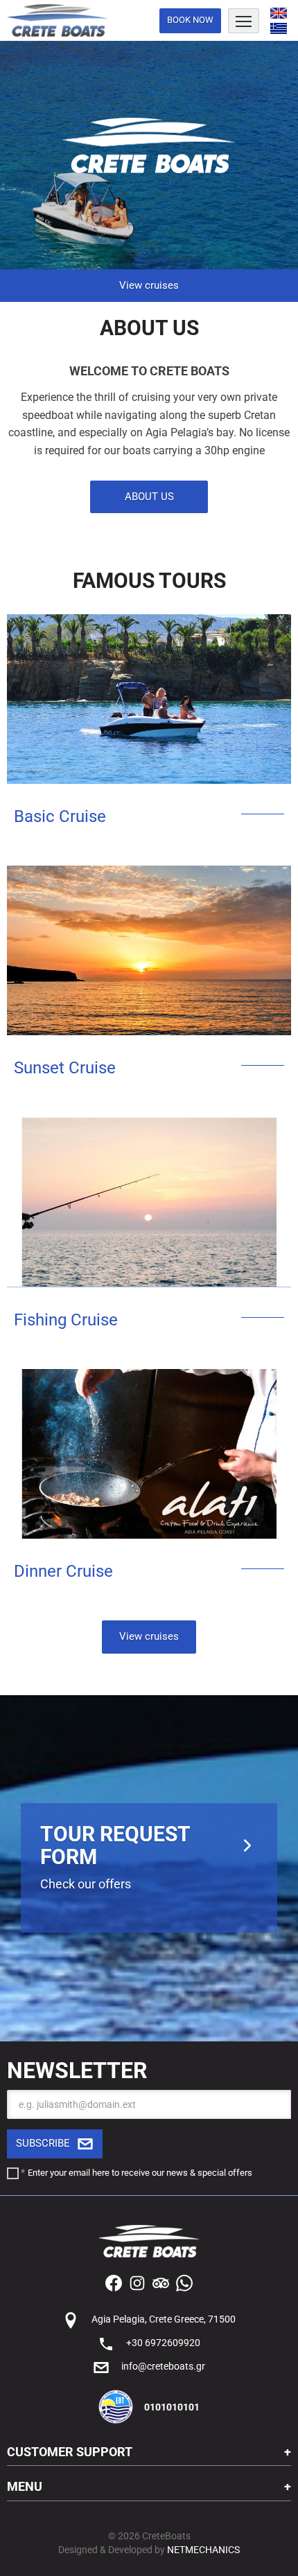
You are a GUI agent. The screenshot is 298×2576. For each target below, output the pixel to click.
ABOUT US (149, 497)
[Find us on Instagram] (137, 2282)
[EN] (279, 13)
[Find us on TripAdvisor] (161, 2282)
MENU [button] (25, 2486)
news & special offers (209, 2173)
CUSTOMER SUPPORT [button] (70, 2452)
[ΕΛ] (279, 29)
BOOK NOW (190, 20)
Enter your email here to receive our (140, 2173)
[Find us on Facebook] (114, 2282)
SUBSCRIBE (43, 2143)
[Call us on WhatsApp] (184, 2282)
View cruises (149, 285)
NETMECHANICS (203, 2550)
